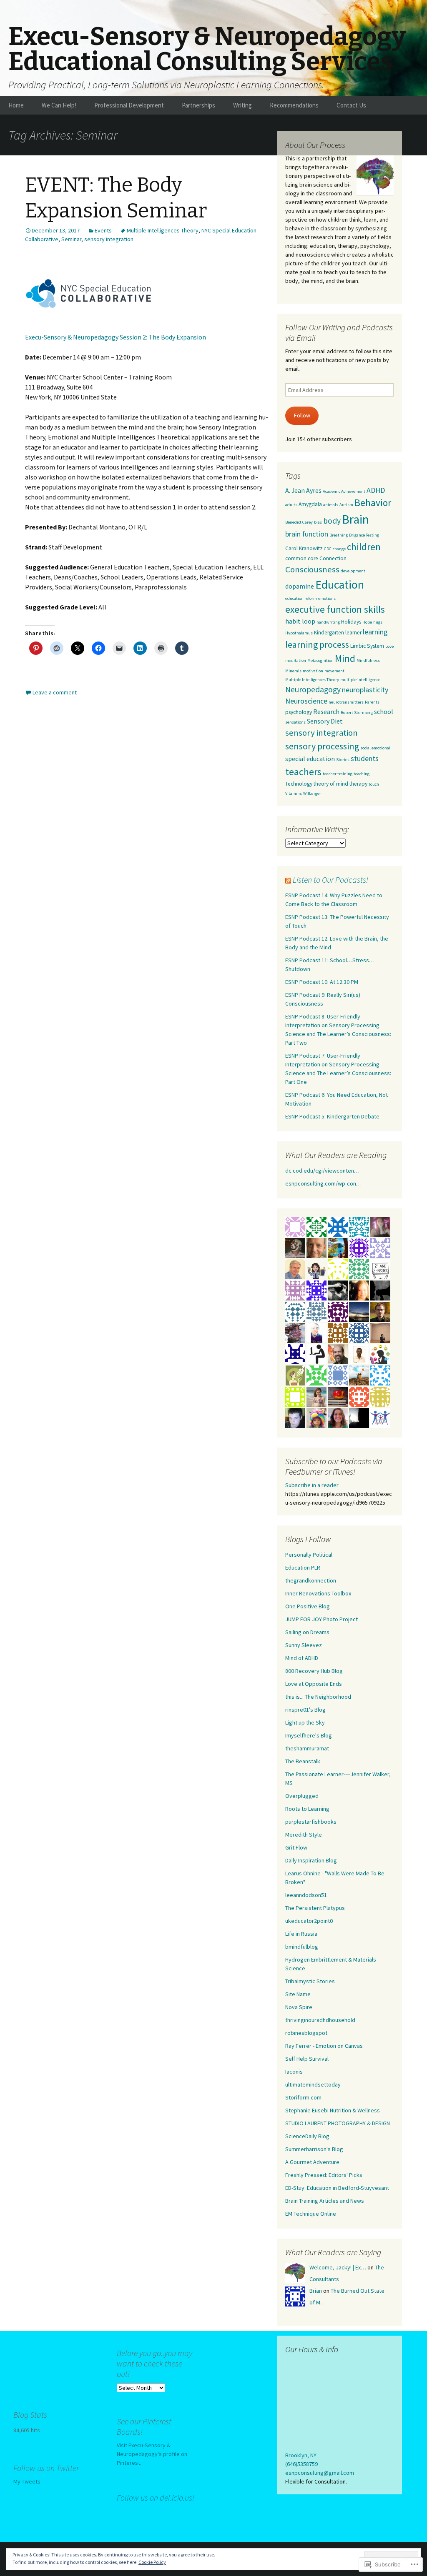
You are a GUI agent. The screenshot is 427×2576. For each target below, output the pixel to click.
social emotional (375, 748)
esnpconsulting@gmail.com (320, 2473)
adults (291, 505)
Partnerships (198, 105)
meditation (296, 660)
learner (353, 633)
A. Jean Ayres (303, 490)
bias (318, 522)
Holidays (351, 622)
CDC (328, 549)
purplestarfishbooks (311, 1822)
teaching (362, 774)
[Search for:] (412, 105)
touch (374, 784)
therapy (358, 784)
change (339, 549)
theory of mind (331, 784)
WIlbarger (312, 793)
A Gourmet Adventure (312, 2162)
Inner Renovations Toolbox (318, 1593)
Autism (346, 505)
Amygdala (310, 504)
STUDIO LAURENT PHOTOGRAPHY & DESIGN (338, 2123)
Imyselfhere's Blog (309, 1735)
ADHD (376, 490)
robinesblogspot (306, 2033)
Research (326, 711)
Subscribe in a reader (312, 1485)
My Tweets (27, 2481)
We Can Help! (59, 105)
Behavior (373, 503)
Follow (302, 415)
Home (16, 105)
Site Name (298, 1994)
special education (310, 759)
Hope (367, 622)
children (364, 547)
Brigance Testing (364, 535)
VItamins (294, 793)
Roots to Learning (307, 1809)
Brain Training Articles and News (325, 2201)
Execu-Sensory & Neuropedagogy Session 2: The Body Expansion (116, 337)
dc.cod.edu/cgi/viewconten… (322, 1171)
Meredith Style (304, 1835)
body (332, 521)
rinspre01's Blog (305, 1710)
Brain (355, 519)
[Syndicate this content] (288, 880)
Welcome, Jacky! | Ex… (338, 2267)
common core (302, 558)
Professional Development (129, 105)
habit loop (300, 621)
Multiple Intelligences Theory (163, 230)
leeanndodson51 (306, 1895)
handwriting (328, 622)
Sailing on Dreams (307, 1632)
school (384, 711)
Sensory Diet (325, 721)
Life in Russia (301, 1934)
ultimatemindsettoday (313, 2084)
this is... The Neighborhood (318, 1697)
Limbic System (367, 646)
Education (340, 585)
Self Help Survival (307, 2059)
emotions (327, 598)
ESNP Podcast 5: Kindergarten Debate (332, 1116)
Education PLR (303, 1568)
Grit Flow (296, 1847)
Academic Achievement (344, 491)
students (365, 758)
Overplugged (302, 1796)
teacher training (338, 774)
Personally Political (309, 1555)
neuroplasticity (365, 690)
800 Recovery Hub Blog (314, 1671)
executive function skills (335, 609)
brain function (307, 534)
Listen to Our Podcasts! (330, 880)
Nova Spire (299, 2007)
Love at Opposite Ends (314, 1684)
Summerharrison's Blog (314, 2149)
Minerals (293, 671)
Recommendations (294, 105)
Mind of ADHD (302, 1658)
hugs (378, 622)
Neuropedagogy (313, 689)
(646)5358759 (301, 2464)
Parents (372, 702)
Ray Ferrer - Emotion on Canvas (324, 2046)
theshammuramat (307, 1748)
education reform (301, 598)
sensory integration (109, 239)
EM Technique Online (311, 2214)
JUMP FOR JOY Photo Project (322, 1619)
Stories (343, 760)
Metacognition (320, 660)
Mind (345, 658)
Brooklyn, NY (301, 2455)
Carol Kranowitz (304, 548)
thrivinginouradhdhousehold (320, 2020)
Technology (299, 784)
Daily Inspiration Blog (311, 1860)
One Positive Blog (308, 1606)
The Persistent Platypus (315, 1908)
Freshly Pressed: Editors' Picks (324, 2175)
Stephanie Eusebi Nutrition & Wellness (333, 2110)
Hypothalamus (299, 633)
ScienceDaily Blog (307, 2136)
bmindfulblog (302, 1947)
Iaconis (294, 2072)
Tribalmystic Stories (310, 1981)
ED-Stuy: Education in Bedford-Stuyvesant (337, 2188)
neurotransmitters (346, 702)
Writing (242, 105)
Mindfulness (368, 660)
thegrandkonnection (311, 1580)
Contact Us (351, 105)
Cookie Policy (152, 2562)
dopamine (300, 586)
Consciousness (312, 569)
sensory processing (322, 746)
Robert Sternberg (357, 713)
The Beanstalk (303, 1761)
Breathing (339, 535)
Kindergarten (329, 633)
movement (334, 671)
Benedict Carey (299, 522)
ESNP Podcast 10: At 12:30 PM (322, 982)
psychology (299, 712)
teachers (303, 772)
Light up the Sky (305, 1722)
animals (331, 505)
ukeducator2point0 (309, 1921)
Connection (333, 558)
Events (103, 230)
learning (375, 632)
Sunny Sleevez (304, 1645)
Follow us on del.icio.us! (156, 2497)
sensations (295, 722)
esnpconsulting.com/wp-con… (323, 1183)
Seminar (71, 239)
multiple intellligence (360, 680)
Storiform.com (303, 2097)
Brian (316, 2291)
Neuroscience (306, 701)
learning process (317, 644)
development (353, 571)
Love (389, 646)
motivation (313, 671)
